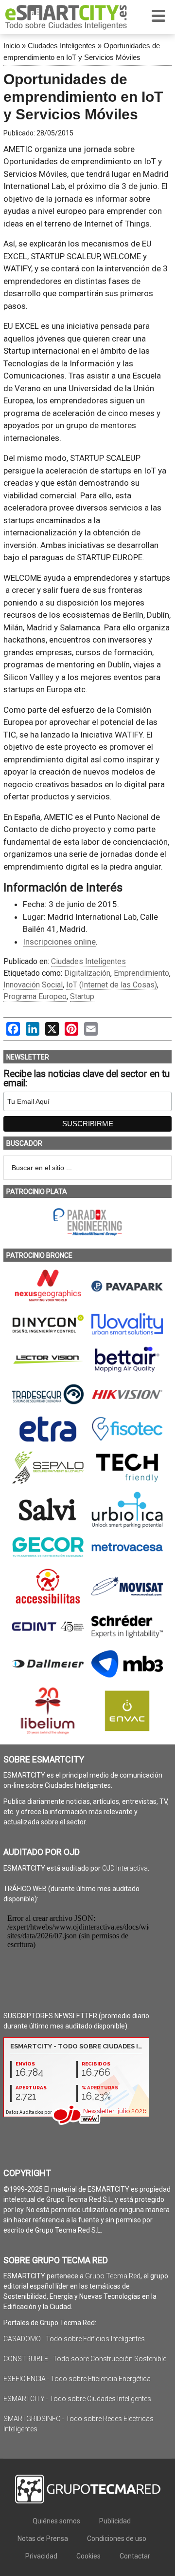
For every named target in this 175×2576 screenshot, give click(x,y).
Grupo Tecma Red (113, 2276)
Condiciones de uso (117, 2538)
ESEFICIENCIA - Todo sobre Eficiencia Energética (77, 2379)
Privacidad (41, 2556)
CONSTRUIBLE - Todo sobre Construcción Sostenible (85, 2359)
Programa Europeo (35, 996)
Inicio (12, 46)
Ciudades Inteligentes (62, 46)
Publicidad (115, 2521)
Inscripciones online (59, 942)
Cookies (88, 2556)
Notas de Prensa (43, 2538)
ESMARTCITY (66, 17)
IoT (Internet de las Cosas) (112, 985)
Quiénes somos (56, 2521)
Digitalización (87, 973)
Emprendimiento (141, 973)
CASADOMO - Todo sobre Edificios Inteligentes (74, 2339)
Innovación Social (33, 985)
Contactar (135, 2556)
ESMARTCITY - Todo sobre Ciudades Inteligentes (77, 2399)
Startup (82, 996)
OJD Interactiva (125, 1868)
